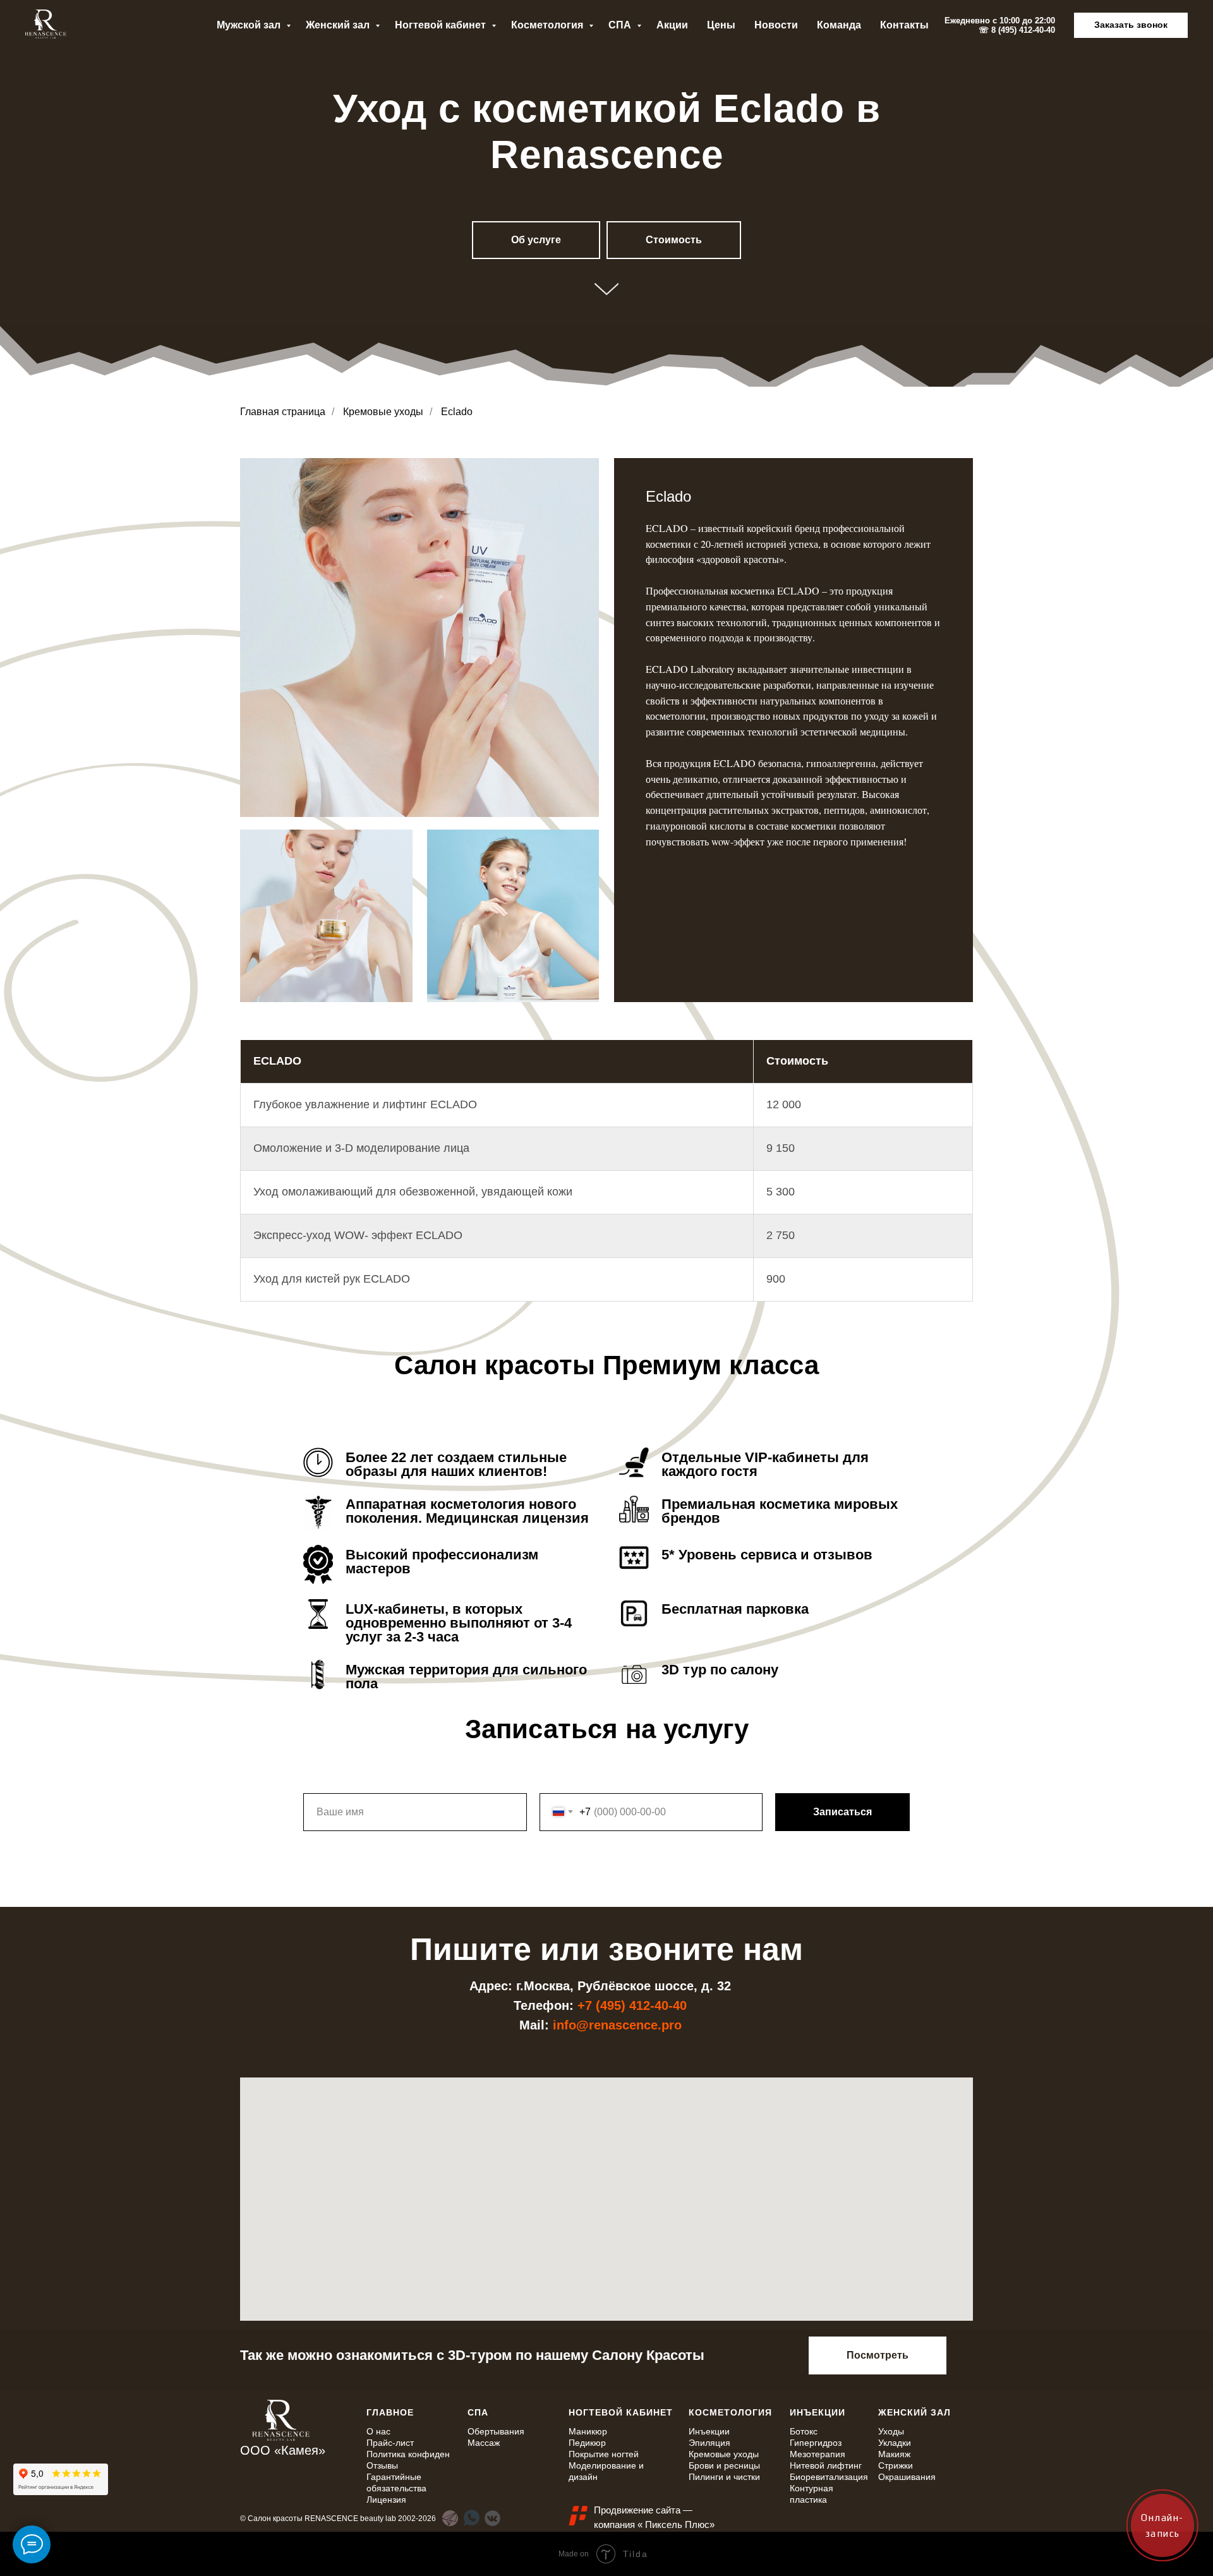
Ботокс (804, 2431)
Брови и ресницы (724, 2465)
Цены (721, 25)
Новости (776, 25)
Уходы (891, 2431)
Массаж (484, 2443)
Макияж (894, 2454)
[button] (1131, 25)
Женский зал (339, 25)
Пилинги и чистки (724, 2477)
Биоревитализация (829, 2477)
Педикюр (587, 2443)
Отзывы (382, 2465)
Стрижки (896, 2465)
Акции (672, 25)
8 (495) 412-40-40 (1023, 30)
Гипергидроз (816, 2443)
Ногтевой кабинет (442, 25)
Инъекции (709, 2431)
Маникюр (588, 2431)
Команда (839, 25)
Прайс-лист (390, 2443)
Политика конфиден (408, 2454)
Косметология (548, 25)
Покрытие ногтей (604, 2454)
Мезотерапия (818, 2454)
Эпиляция (709, 2443)
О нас (378, 2431)
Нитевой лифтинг (826, 2465)
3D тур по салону (720, 1670)
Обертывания (496, 2431)
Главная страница (283, 412)
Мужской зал (250, 25)
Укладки (895, 2443)
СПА (621, 25)
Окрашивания (907, 2477)
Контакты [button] (904, 25)
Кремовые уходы (383, 412)
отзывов (843, 1555)
